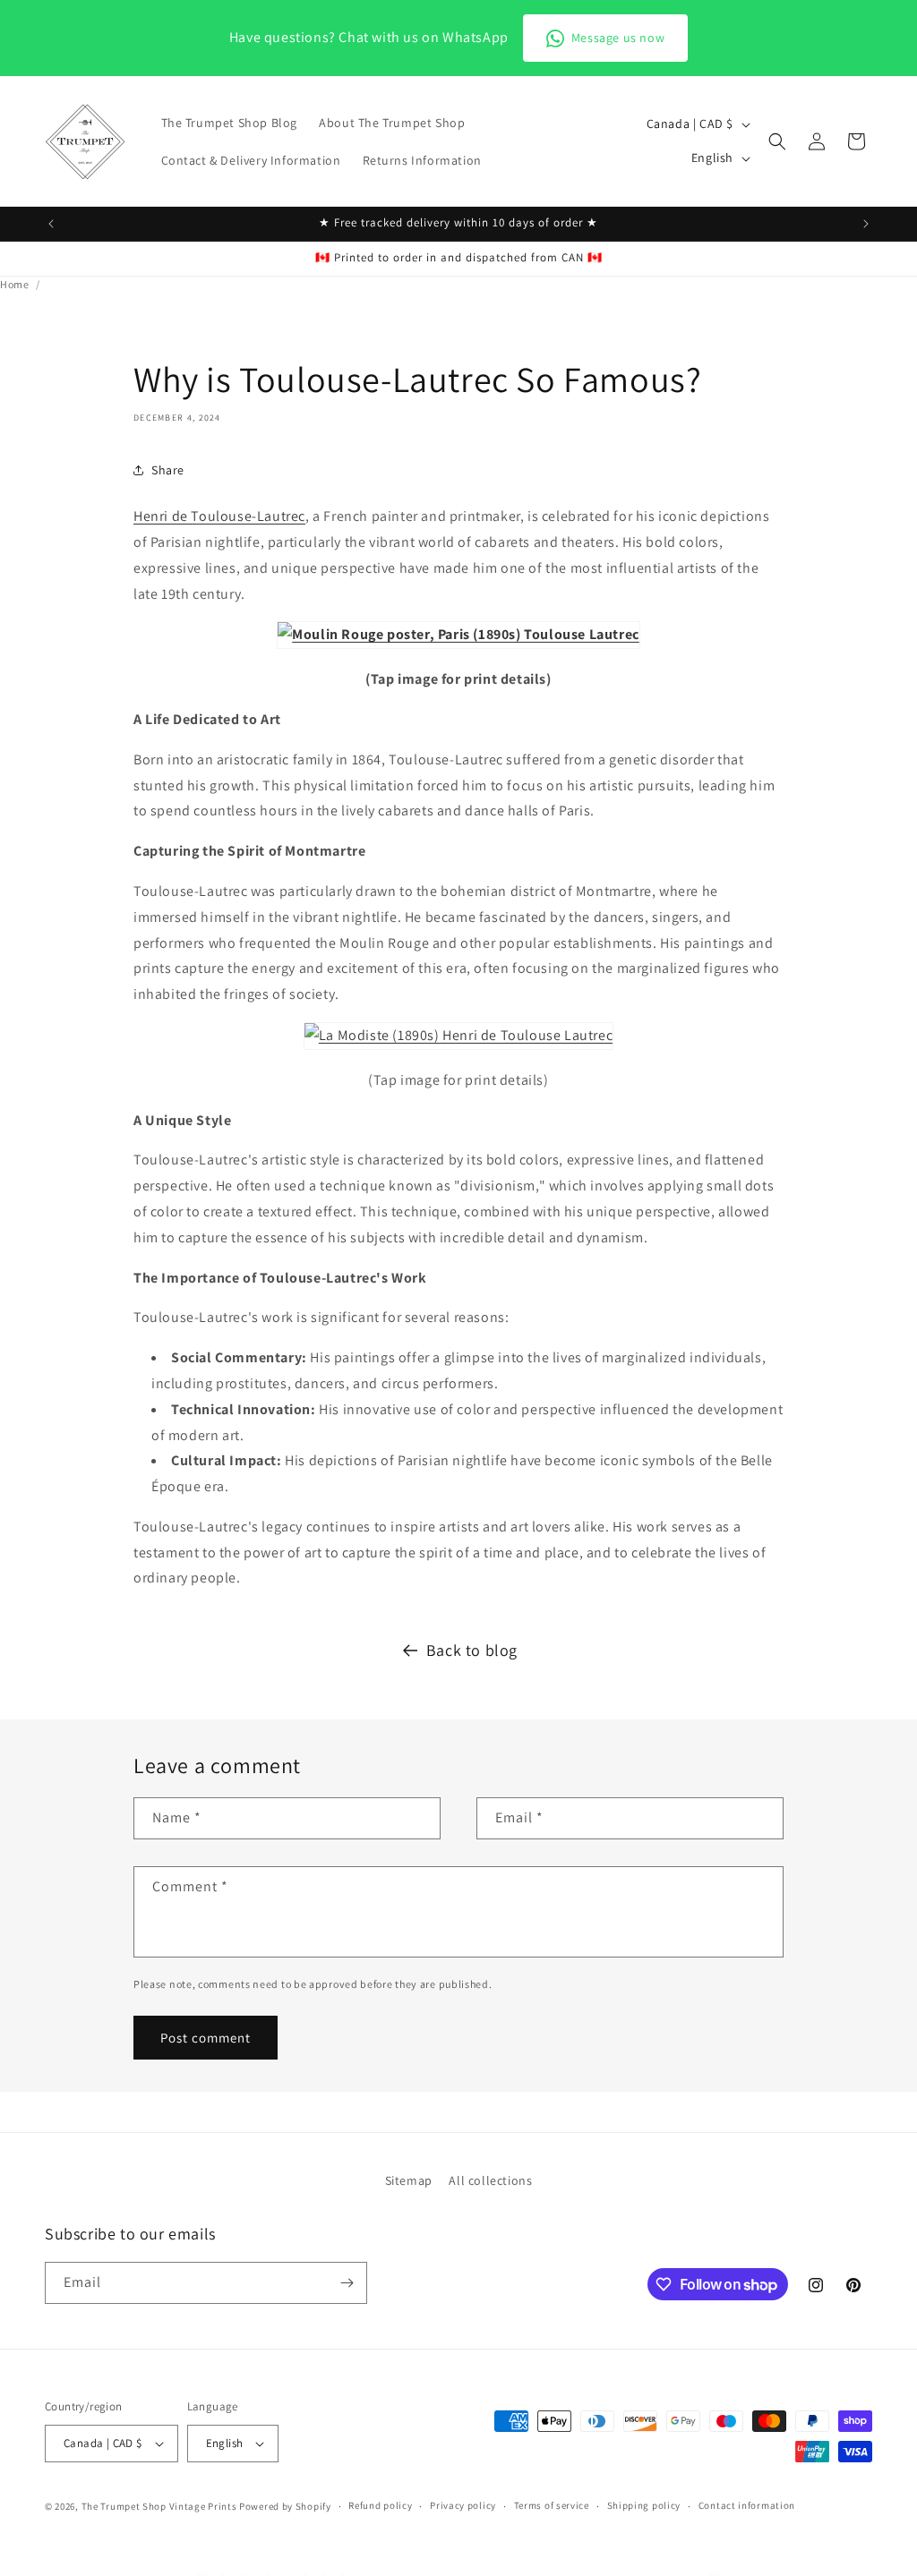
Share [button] (168, 470)
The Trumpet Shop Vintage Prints (159, 2506)
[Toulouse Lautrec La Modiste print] (458, 1035)
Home (14, 284)
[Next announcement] (866, 224)
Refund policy (380, 2505)
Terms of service (552, 2505)
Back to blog (472, 1650)
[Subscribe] (347, 2283)
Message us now (618, 38)
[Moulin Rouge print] (458, 634)
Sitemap (409, 2180)
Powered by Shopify (285, 2506)
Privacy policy (463, 2505)
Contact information (747, 2505)
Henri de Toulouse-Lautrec (219, 516)
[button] (777, 141)
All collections (490, 2180)
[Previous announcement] (51, 224)
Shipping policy (644, 2505)
